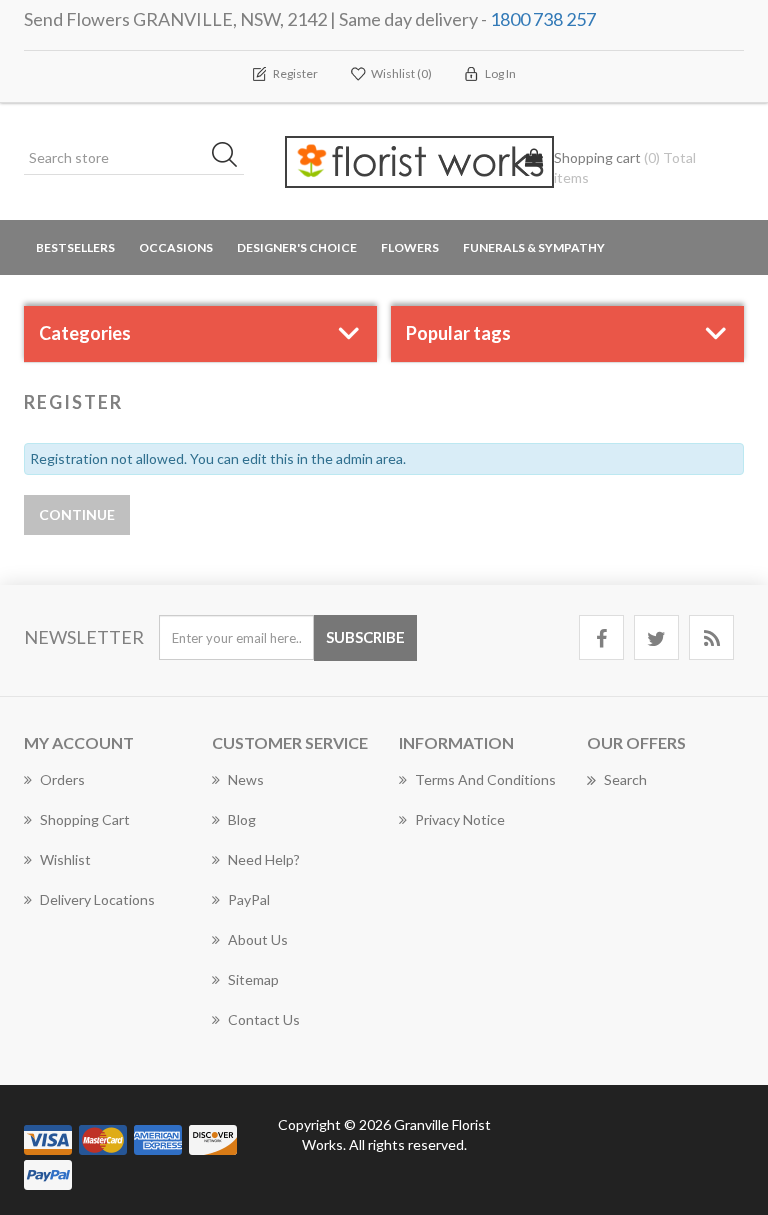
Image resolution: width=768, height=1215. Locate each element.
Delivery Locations (97, 899)
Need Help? (264, 859)
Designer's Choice (297, 247)
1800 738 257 (543, 19)
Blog (242, 819)
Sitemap (253, 979)
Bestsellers (75, 247)
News (246, 779)
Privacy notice (460, 819)
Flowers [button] (410, 247)
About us (258, 939)
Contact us (264, 1019)
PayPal (249, 899)
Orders (62, 779)
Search (625, 779)
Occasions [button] (176, 247)
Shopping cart (85, 819)
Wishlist (65, 859)
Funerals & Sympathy (534, 247)
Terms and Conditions (485, 779)
